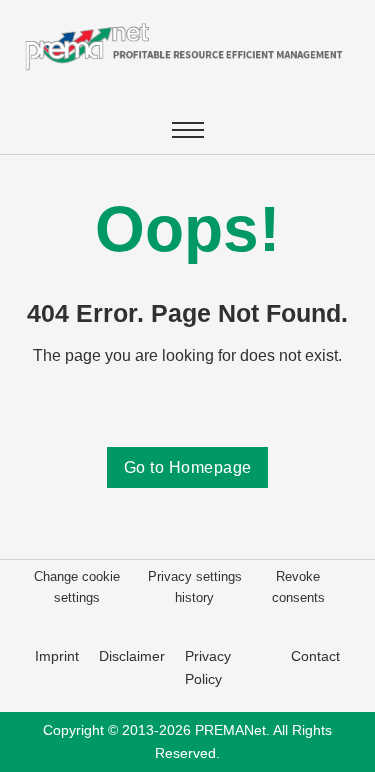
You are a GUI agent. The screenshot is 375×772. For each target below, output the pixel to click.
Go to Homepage (188, 467)
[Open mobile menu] (188, 130)
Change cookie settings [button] (77, 586)
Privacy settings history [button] (195, 586)
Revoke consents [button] (298, 586)
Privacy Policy (208, 667)
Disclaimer (132, 656)
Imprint (57, 656)
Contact (315, 656)
